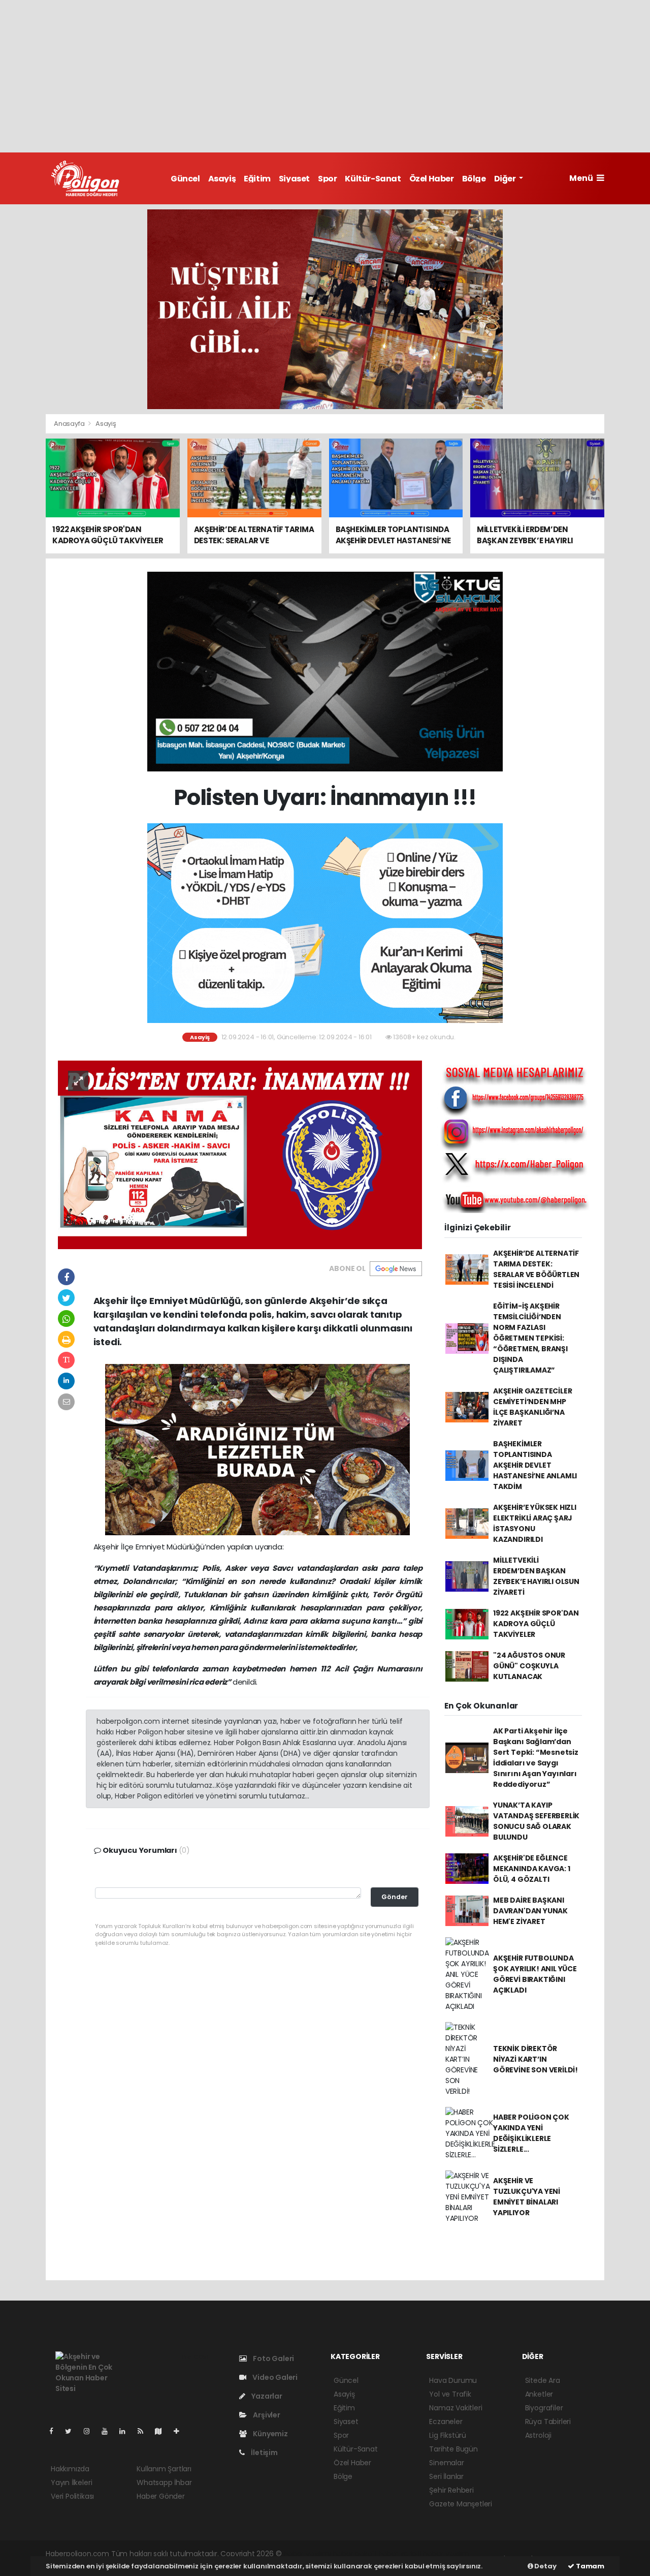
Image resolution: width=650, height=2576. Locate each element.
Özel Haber (432, 179)
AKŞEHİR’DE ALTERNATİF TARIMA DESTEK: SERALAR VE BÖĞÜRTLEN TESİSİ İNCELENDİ (536, 1269)
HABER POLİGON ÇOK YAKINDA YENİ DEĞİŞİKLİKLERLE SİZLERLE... (531, 2133)
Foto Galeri (273, 2358)
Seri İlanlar (446, 2476)
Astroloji (538, 2435)
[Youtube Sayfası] (109, 2431)
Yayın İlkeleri (71, 2482)
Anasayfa (70, 424)
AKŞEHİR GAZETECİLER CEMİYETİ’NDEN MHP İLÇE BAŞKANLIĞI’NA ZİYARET (532, 1407)
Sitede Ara (543, 2380)
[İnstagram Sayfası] (91, 2431)
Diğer (506, 179)
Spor (327, 179)
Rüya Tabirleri (548, 2422)
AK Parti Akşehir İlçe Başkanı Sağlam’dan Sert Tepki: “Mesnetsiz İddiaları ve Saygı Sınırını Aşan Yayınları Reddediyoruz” (536, 1758)
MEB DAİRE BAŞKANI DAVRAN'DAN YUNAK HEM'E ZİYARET (530, 1911)
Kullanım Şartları (164, 2469)
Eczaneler (446, 2422)
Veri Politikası (72, 2496)
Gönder (395, 1897)
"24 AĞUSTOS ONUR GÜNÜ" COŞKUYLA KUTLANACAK (529, 1666)
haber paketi (354, 2554)
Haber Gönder (161, 2496)
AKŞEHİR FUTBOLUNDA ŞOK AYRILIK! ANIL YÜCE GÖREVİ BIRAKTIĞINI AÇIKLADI (535, 1974)
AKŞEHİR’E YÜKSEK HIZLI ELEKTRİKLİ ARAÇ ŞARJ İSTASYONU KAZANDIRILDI (535, 1523)
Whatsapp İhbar (164, 2482)
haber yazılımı (307, 2554)
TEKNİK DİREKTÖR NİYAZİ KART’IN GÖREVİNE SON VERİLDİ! (535, 2059)
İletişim (263, 2453)
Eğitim (257, 179)
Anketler (539, 2394)
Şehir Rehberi (451, 2490)
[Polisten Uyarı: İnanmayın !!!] (240, 1154)
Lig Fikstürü (448, 2435)
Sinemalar (446, 2463)
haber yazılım (446, 2554)
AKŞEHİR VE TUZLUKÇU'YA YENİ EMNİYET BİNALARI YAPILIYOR (527, 2197)
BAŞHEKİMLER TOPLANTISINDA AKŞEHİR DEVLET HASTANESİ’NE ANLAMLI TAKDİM (535, 1465)
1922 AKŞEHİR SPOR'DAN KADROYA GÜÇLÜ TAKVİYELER (536, 1624)
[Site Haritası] (162, 2431)
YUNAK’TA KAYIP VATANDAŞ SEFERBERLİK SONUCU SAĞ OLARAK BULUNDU (536, 1821)
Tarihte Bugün (453, 2449)
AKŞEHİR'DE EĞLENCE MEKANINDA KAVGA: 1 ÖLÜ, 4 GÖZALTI (532, 1869)
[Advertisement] (325, 76)
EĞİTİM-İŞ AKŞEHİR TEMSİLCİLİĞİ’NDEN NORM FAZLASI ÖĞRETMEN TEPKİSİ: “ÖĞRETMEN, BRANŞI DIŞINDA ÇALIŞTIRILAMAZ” (530, 1338)
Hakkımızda (70, 2469)
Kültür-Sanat (373, 179)
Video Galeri (274, 2377)
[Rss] (144, 2431)
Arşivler (266, 2415)
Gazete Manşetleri (461, 2504)
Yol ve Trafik (450, 2394)
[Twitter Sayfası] (72, 2431)
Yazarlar (266, 2396)
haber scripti (400, 2554)
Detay (545, 2566)
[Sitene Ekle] (181, 2431)
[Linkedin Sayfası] (126, 2431)
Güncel (185, 179)
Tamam (589, 2566)
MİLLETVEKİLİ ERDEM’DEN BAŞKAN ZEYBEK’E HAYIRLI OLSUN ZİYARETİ (536, 1576)
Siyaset (294, 179)
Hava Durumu (453, 2380)
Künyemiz (269, 2434)
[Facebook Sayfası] (55, 2431)
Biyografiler (544, 2408)
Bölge (474, 179)
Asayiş (222, 179)
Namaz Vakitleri (456, 2408)
